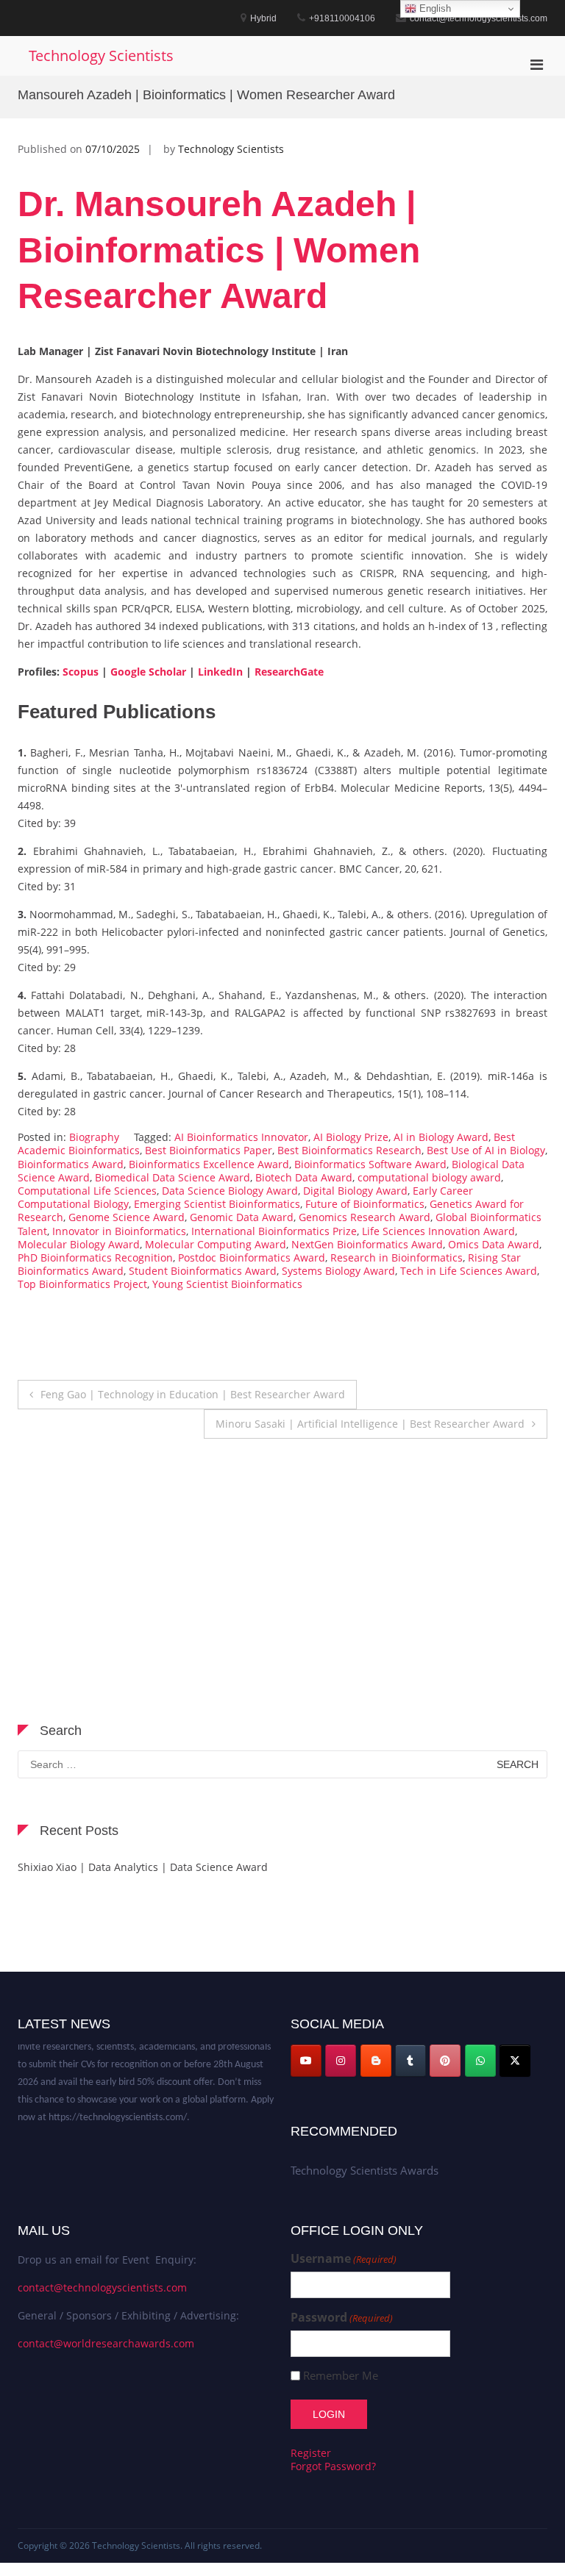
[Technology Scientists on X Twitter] (515, 2061)
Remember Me (341, 2376)
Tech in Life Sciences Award (469, 1271)
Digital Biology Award (355, 1191)
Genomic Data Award (242, 1217)
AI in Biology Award (441, 1137)
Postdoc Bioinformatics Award (252, 1257)
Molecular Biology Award (79, 1244)
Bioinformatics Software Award (370, 1164)
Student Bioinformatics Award (203, 1271)
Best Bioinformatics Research (349, 1150)
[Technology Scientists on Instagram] (341, 2061)
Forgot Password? (333, 2466)
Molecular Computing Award (216, 1244)
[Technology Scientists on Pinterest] (445, 2061)
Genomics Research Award (365, 1217)
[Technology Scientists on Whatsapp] (480, 2061)
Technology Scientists (101, 56)
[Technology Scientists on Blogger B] (376, 2061)
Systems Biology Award (338, 1271)
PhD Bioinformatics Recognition (95, 1257)
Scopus (81, 672)
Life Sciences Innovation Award (438, 1231)
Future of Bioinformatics (365, 1204)
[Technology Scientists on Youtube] (306, 2061)
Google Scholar (148, 672)
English (434, 8)
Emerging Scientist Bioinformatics (217, 1204)
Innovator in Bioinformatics (119, 1231)
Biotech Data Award (304, 1177)
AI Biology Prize (351, 1137)
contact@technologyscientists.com (102, 2287)
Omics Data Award (494, 1244)
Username (344, 2259)
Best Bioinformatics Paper (209, 1150)
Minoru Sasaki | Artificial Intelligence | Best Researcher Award (370, 1424)
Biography (94, 1137)
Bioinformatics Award (71, 1164)
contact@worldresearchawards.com (106, 2343)
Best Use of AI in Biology (486, 1150)
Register (311, 2453)
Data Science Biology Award (230, 1191)
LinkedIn (219, 672)
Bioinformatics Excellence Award (209, 1164)
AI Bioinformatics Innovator (241, 1137)
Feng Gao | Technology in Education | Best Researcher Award (193, 1394)
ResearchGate (289, 672)
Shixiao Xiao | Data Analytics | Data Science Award (143, 1867)
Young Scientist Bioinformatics (227, 1284)
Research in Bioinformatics (397, 1257)
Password (342, 2318)
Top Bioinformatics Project (82, 1284)
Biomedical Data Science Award (173, 1177)
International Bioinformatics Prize (274, 1231)
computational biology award (429, 1177)
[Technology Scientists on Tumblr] (411, 2061)
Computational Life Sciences (87, 1191)
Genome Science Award (127, 1217)
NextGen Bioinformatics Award (367, 1244)
